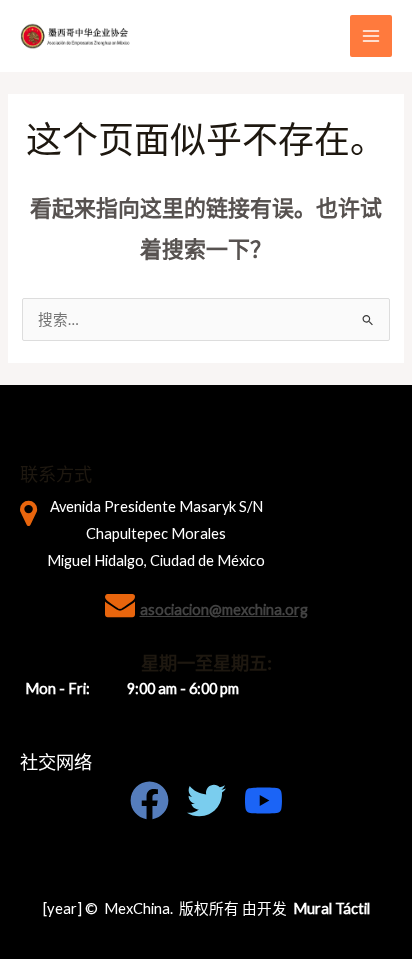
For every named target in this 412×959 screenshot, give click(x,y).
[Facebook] (149, 800)
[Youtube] (263, 800)
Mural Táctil (331, 908)
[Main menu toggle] (371, 36)
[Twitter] (206, 800)
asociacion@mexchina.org (224, 609)
